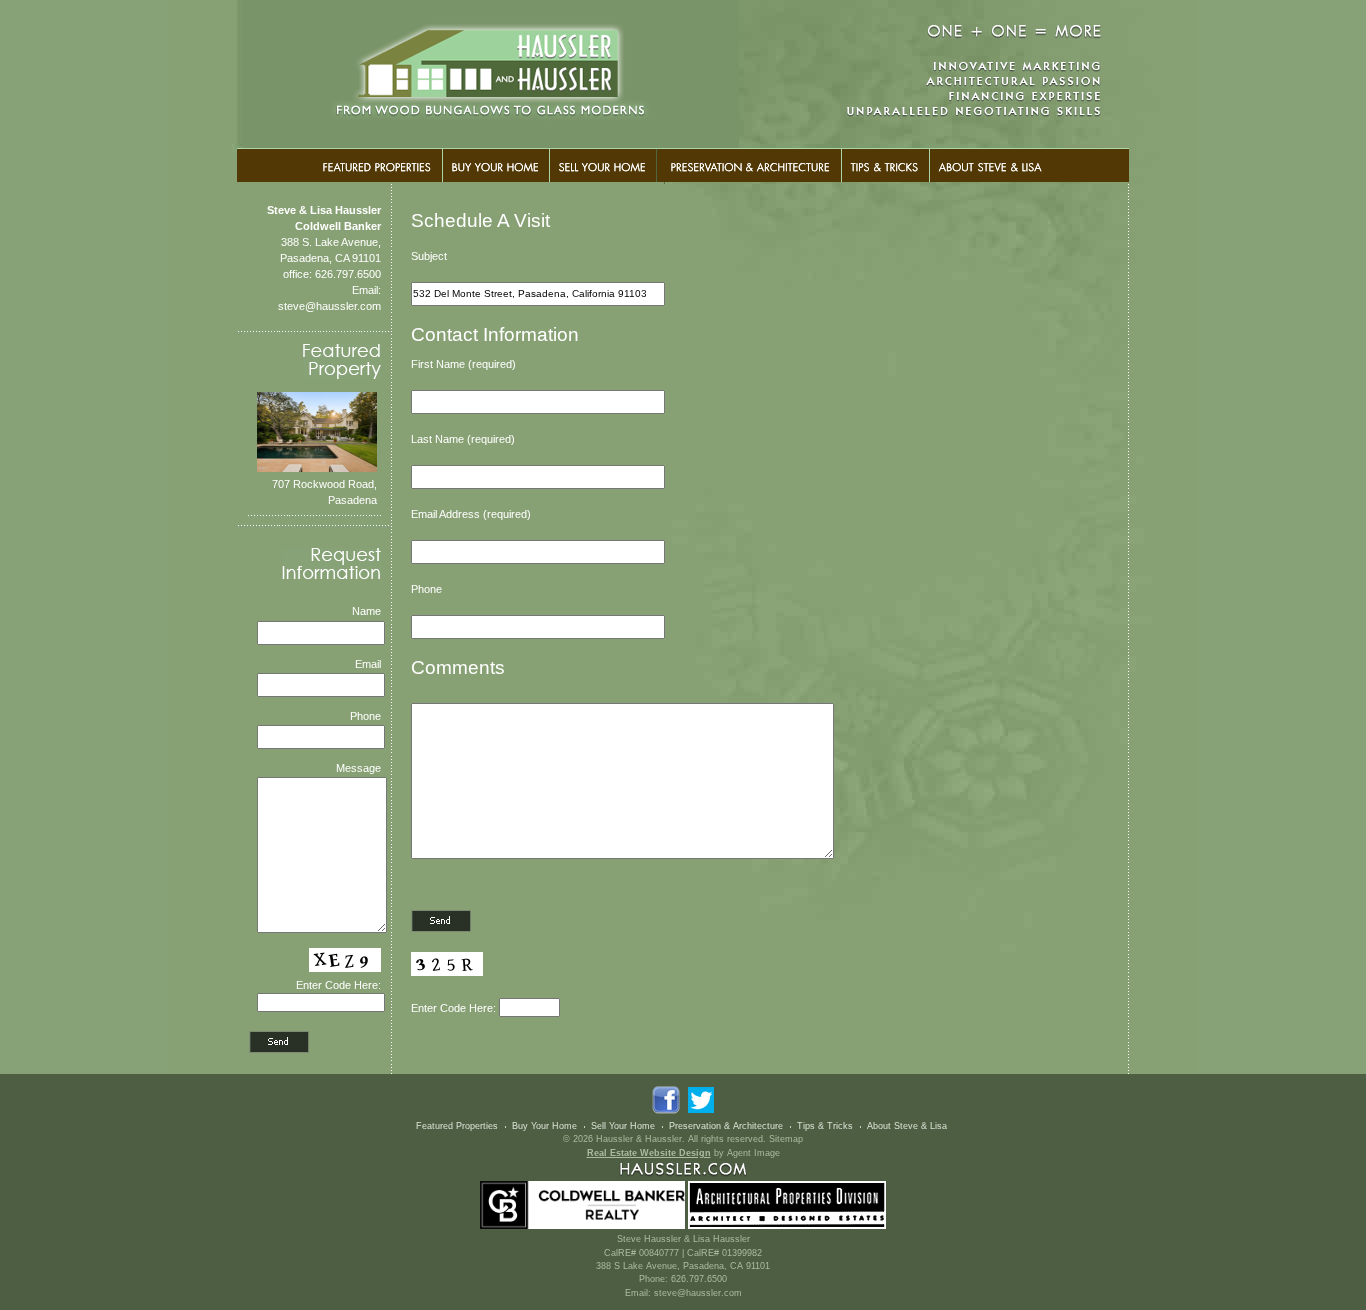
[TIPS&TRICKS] (885, 165)
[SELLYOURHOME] (602, 165)
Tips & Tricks (825, 1126)
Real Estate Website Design (649, 1153)
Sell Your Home (623, 1126)
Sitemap (786, 1139)
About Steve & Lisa (907, 1126)
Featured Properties (457, 1126)
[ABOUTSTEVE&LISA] (990, 165)
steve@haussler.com (329, 306)
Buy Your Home (544, 1126)
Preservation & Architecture (726, 1126)
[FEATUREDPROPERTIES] (378, 165)
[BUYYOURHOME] (495, 165)
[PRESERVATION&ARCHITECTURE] (748, 165)
